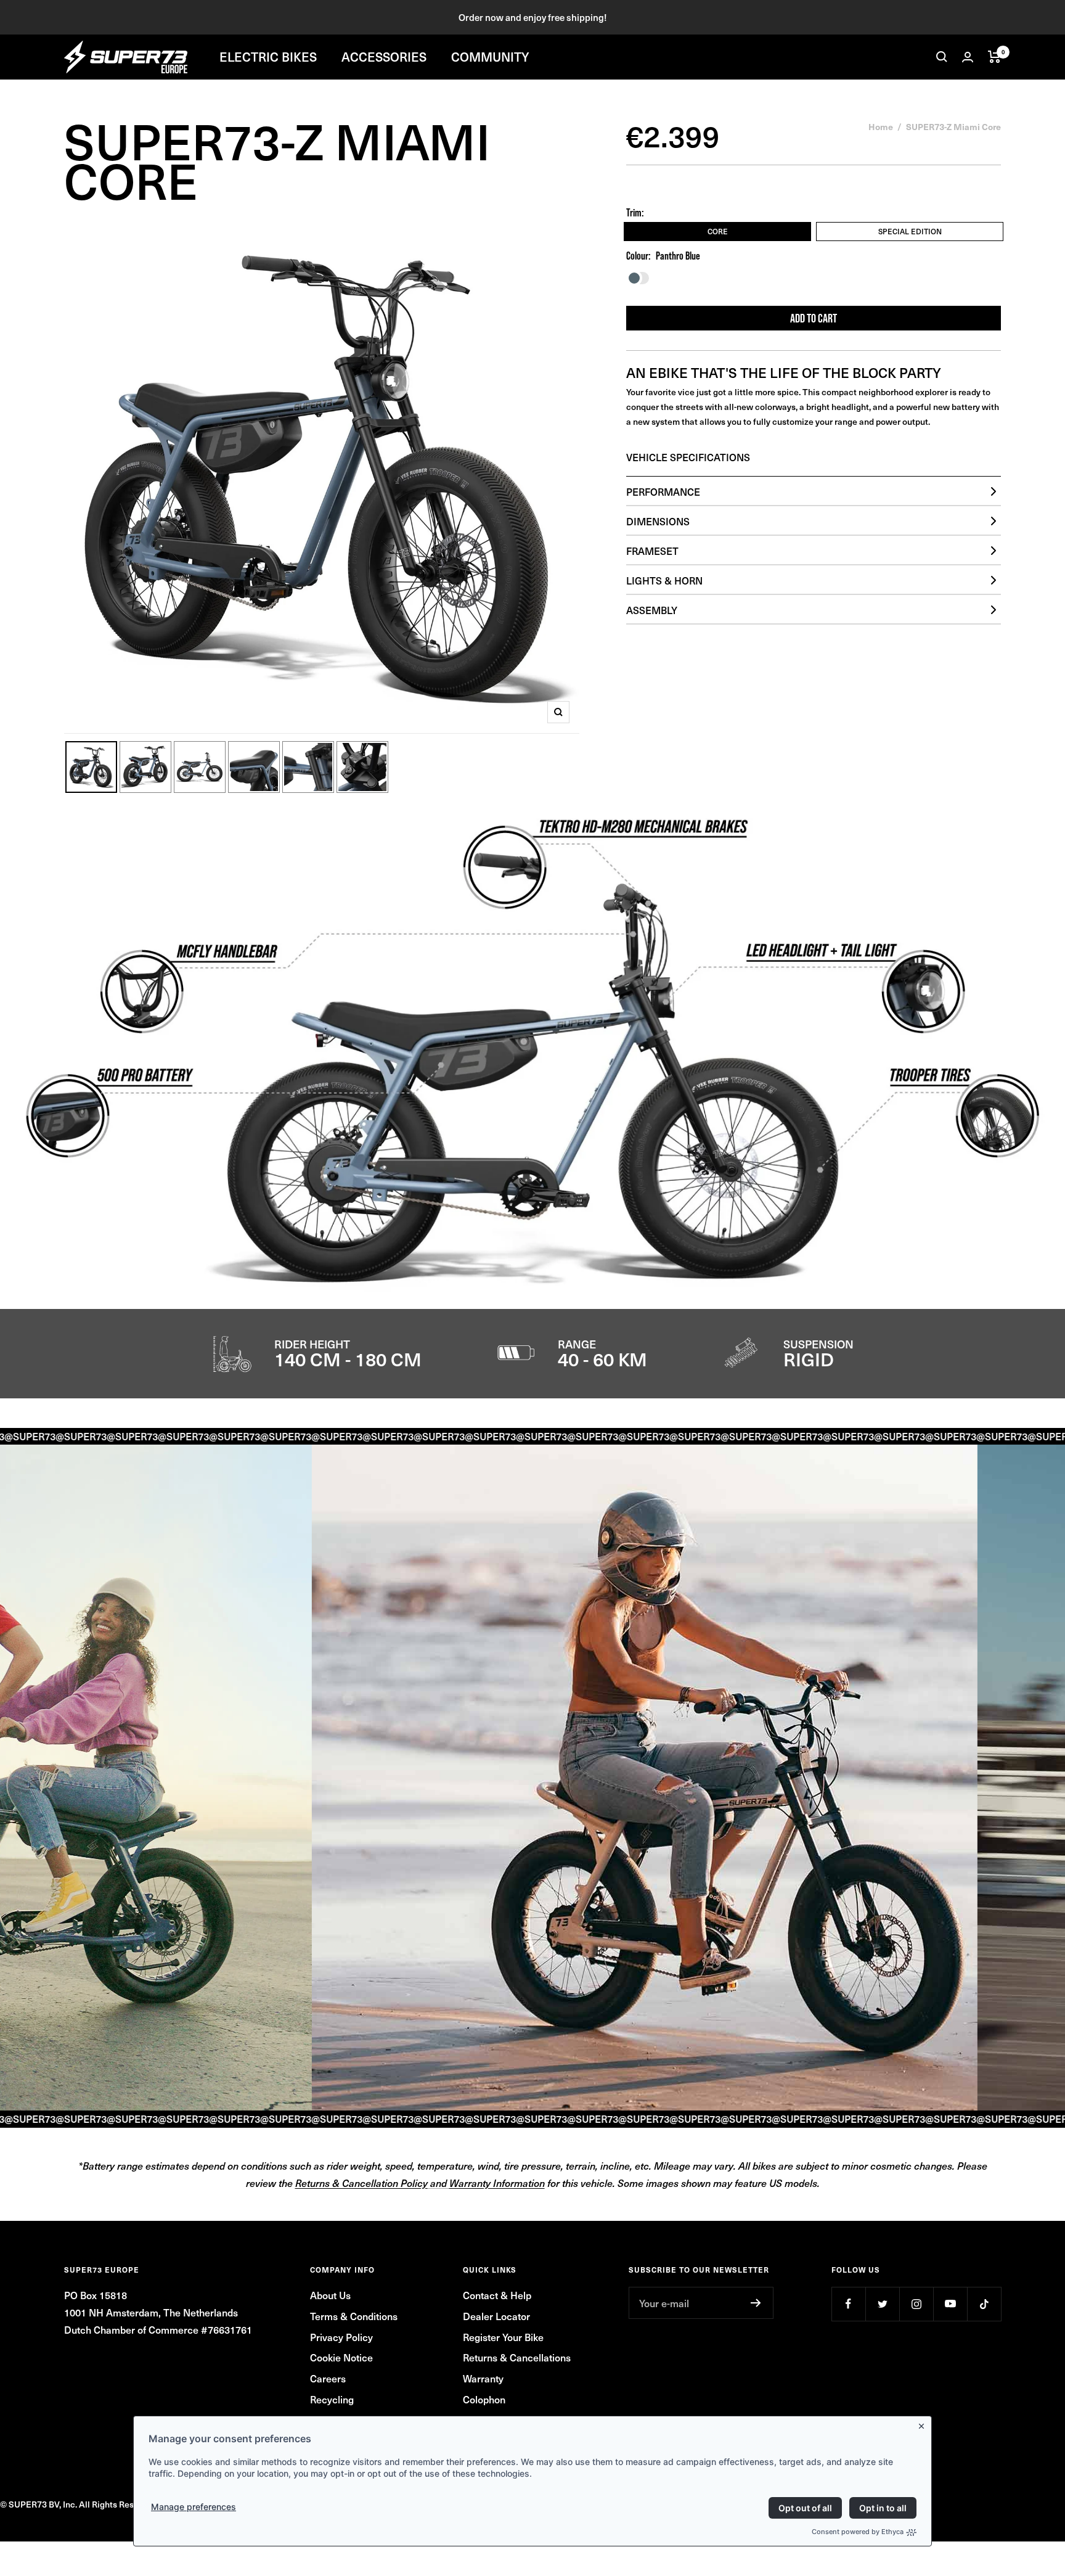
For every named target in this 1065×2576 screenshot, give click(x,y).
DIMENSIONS (658, 521)
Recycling (332, 2399)
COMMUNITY (490, 57)
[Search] (942, 57)
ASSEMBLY (652, 610)
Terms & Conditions (354, 2316)
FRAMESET (652, 551)
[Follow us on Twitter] (882, 2304)
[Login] (968, 57)
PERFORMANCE (663, 491)
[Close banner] (924, 2424)
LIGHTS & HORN (664, 580)
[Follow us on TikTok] (984, 2304)
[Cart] (994, 57)
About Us (330, 2295)
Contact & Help (497, 2295)
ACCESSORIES (384, 57)
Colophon (484, 2399)
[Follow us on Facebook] (848, 2304)
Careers (328, 2378)
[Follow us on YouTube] (950, 2304)
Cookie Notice (341, 2357)
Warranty (483, 2378)
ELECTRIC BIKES (268, 57)
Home (881, 126)
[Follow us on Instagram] (916, 2304)
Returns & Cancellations (517, 2357)
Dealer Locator (496, 2316)
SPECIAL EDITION (910, 231)
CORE (718, 231)
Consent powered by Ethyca (858, 2532)
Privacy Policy (341, 2337)
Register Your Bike (503, 2337)
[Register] (756, 2303)
